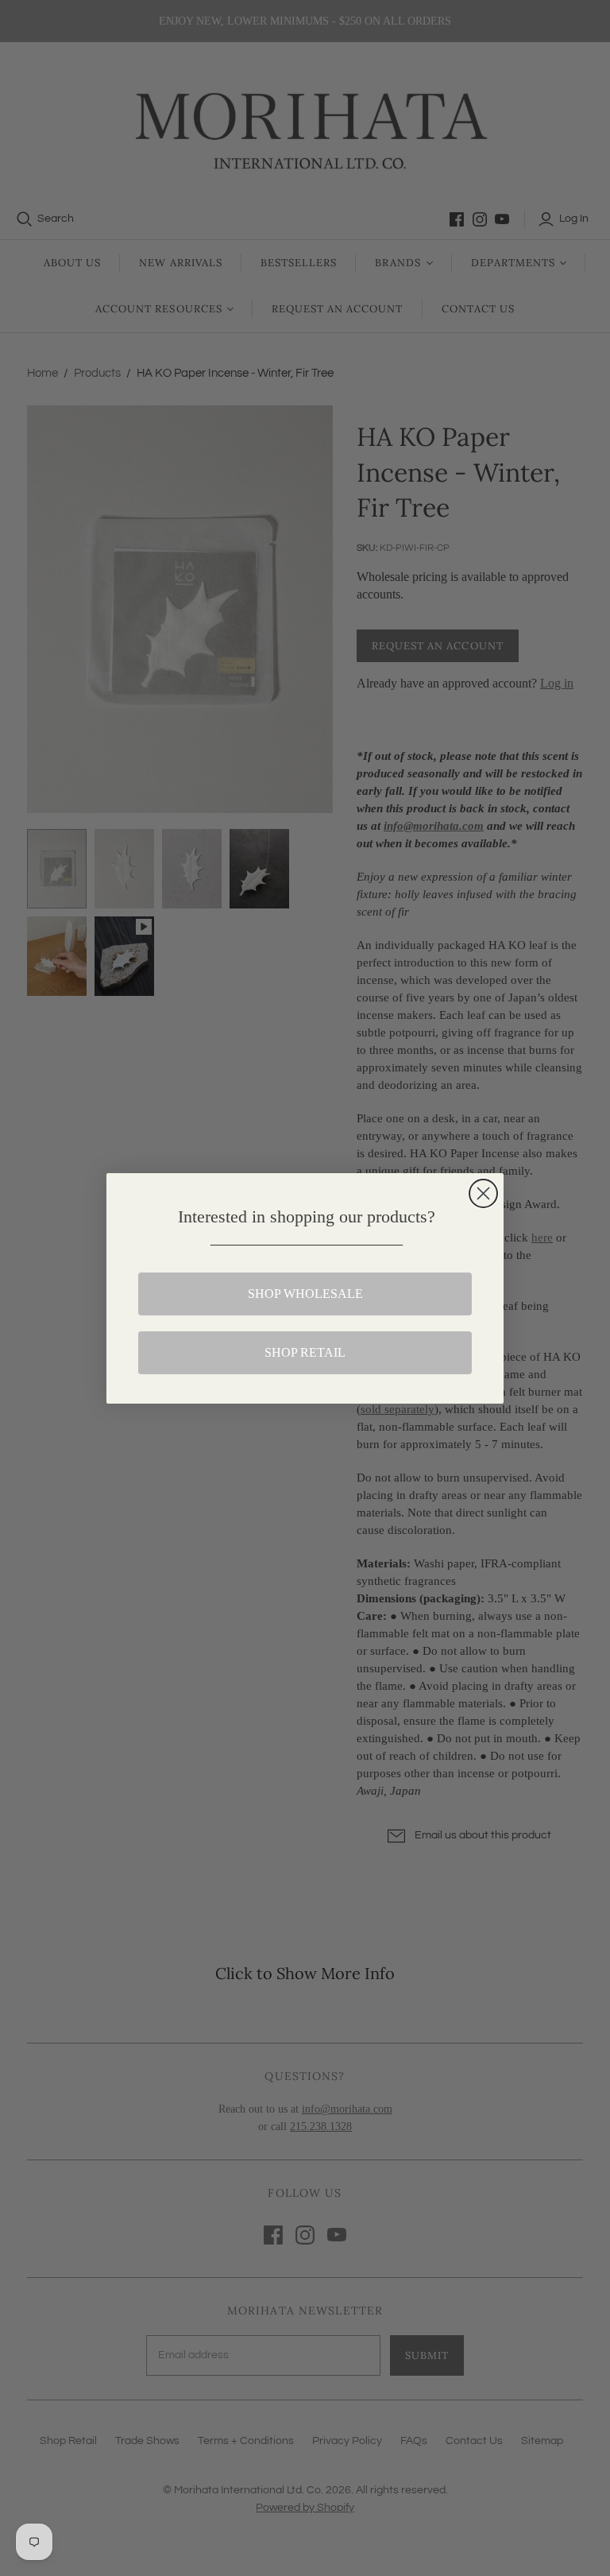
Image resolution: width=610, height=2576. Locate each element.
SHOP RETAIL (305, 1352)
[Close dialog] (483, 1193)
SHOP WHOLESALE (305, 1294)
